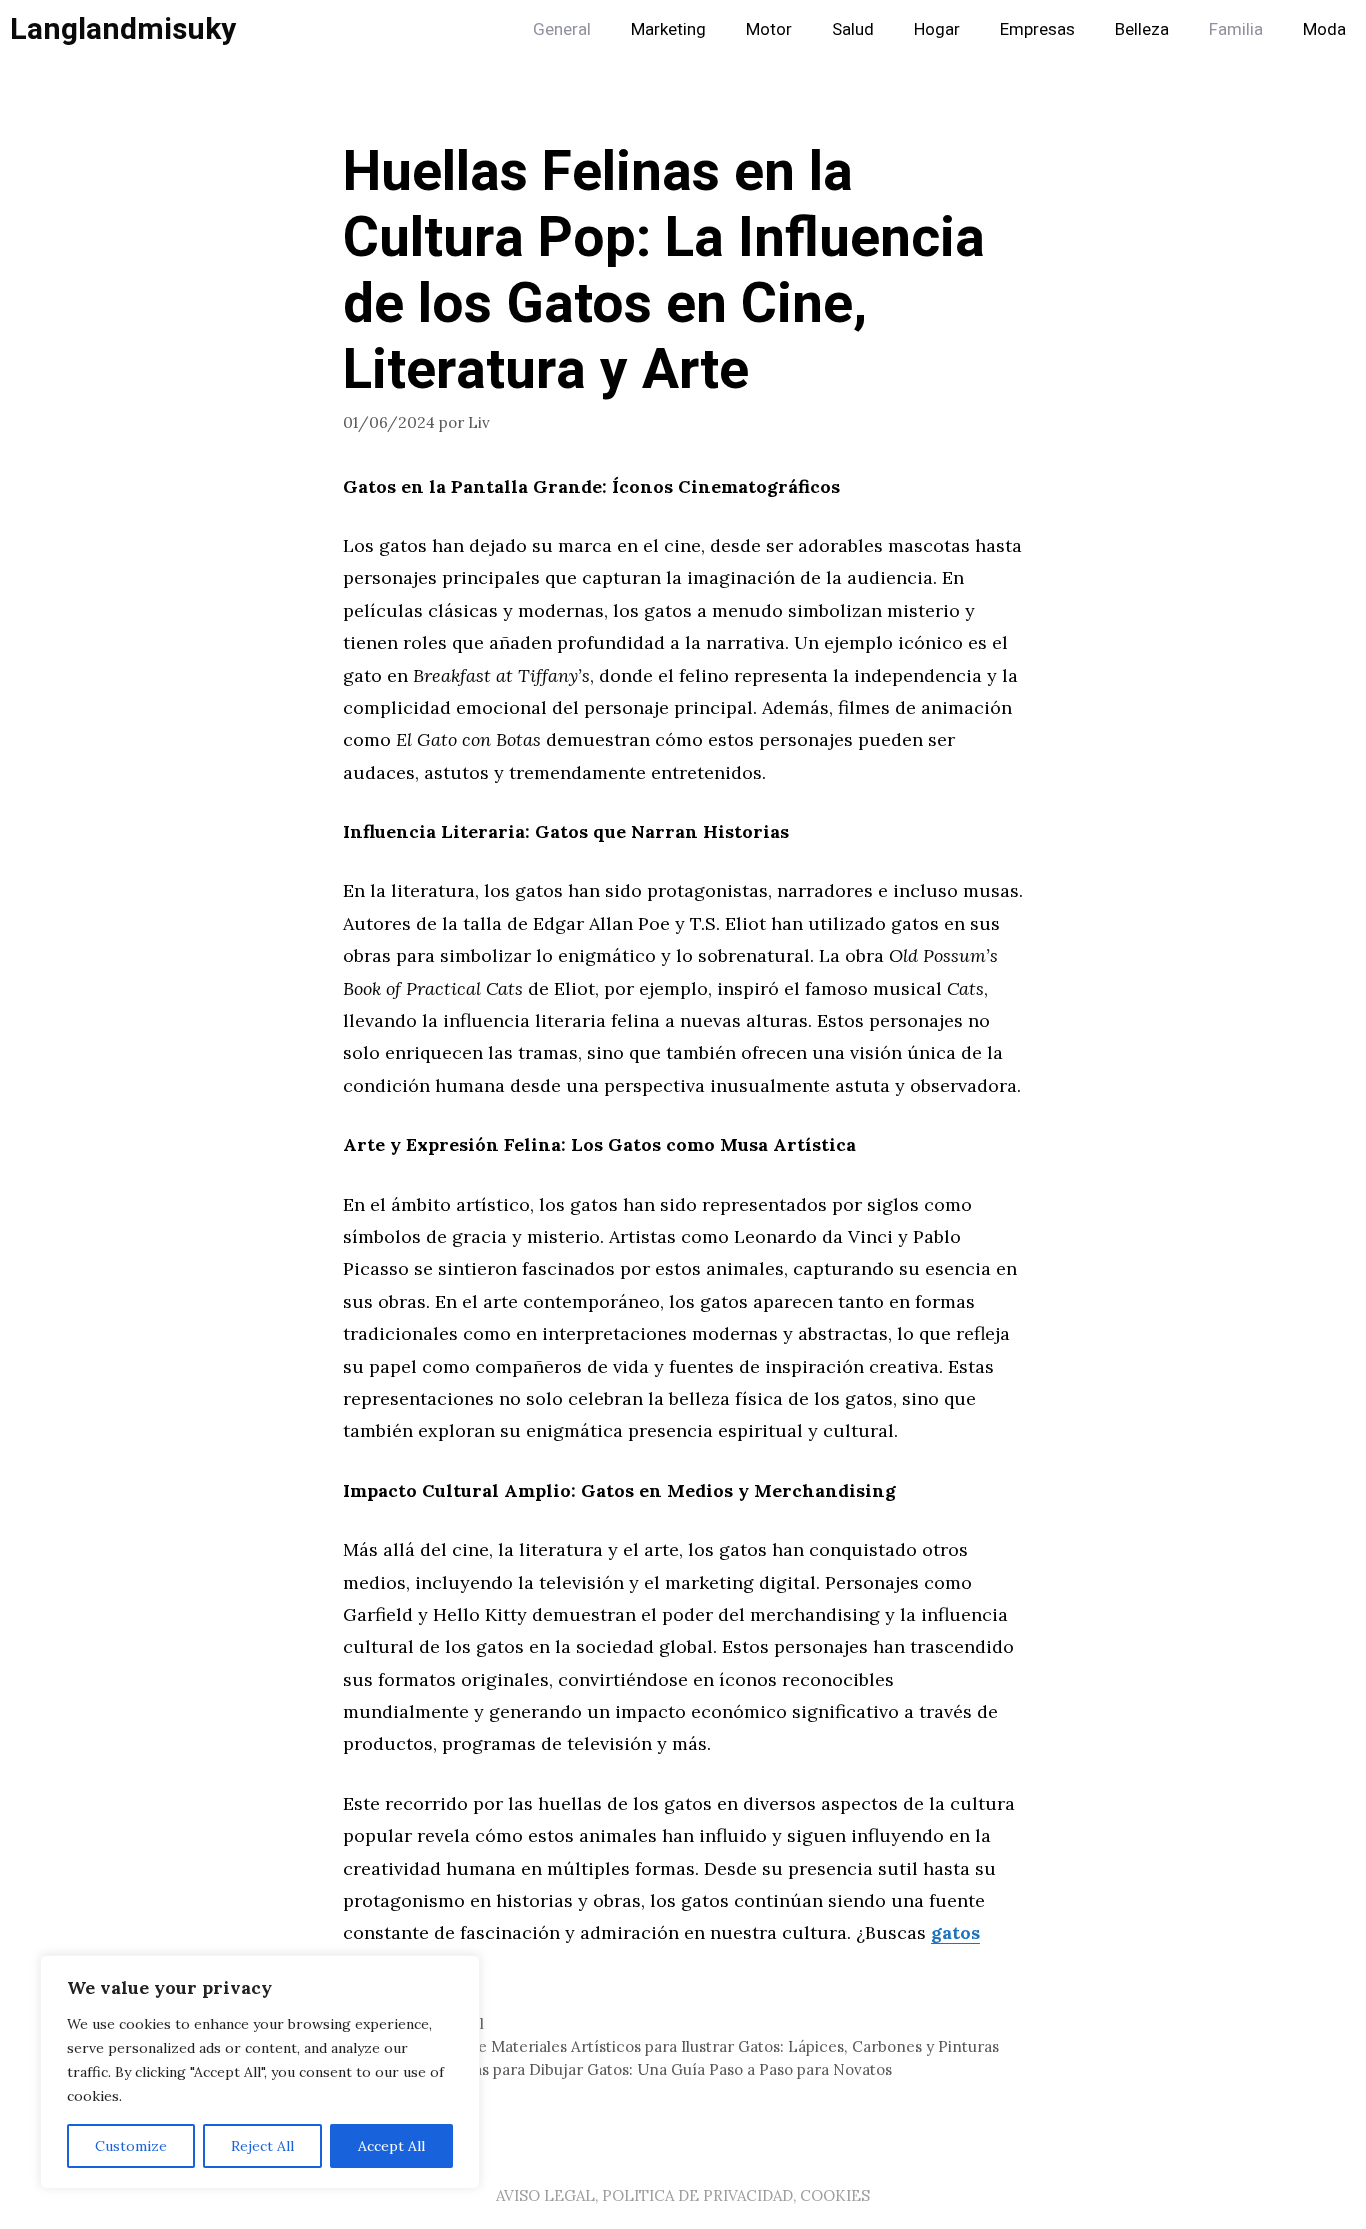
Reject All (262, 2146)
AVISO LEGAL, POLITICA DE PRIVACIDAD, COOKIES (683, 2195)
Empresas (1037, 29)
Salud (853, 29)
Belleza (1142, 29)
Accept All (391, 2146)
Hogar (937, 29)
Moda (1324, 29)
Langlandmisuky (123, 30)
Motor (769, 29)
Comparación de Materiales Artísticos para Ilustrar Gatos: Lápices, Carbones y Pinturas (683, 2046)
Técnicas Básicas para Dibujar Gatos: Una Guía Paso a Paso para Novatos (629, 2069)
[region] (260, 2072)
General (562, 29)
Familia (1236, 29)
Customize (131, 2146)
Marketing (668, 29)
